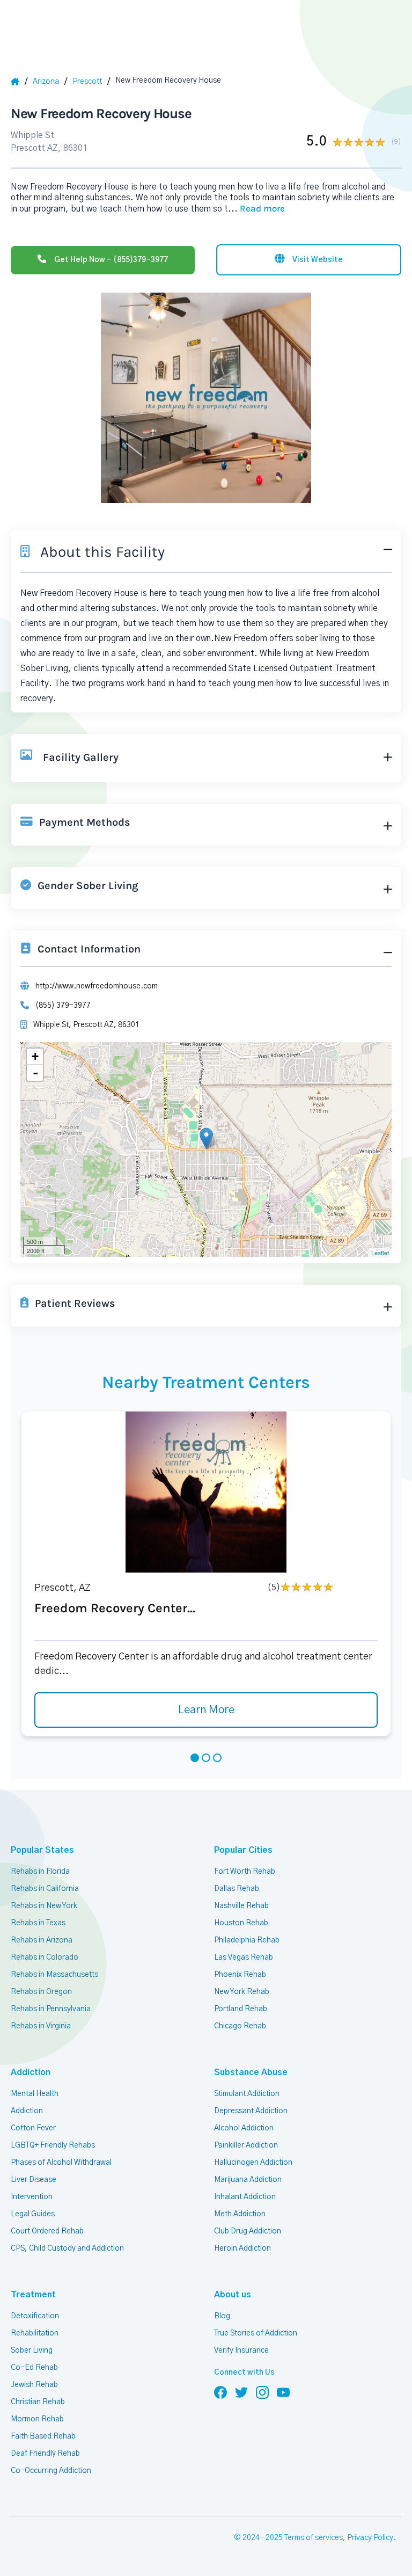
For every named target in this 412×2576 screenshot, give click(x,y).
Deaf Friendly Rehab (45, 2454)
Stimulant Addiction (247, 2094)
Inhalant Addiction (245, 2197)
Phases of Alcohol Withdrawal (61, 2163)
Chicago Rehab (240, 2026)
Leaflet (380, 1253)
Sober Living (32, 2351)
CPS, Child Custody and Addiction (67, 2248)
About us (233, 2295)
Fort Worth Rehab (245, 1872)
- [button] (35, 1073)
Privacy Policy (370, 2538)
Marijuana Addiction (248, 2180)
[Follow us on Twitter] (241, 2392)
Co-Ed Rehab (34, 2368)
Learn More (206, 1710)
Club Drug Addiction (248, 2231)
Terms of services (314, 2538)
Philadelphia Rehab (247, 1940)
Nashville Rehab (241, 1906)
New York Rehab (242, 1992)
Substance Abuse (251, 2072)
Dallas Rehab (237, 1889)
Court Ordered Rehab (47, 2231)
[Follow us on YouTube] (283, 2392)
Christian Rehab (38, 2402)
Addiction (27, 2111)
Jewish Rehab (34, 2385)
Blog (222, 2316)
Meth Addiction (240, 2214)
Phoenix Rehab (240, 1975)
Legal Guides (33, 2214)
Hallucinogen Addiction (253, 2163)
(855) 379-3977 (63, 1006)
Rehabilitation (35, 2333)
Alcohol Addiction (244, 2128)
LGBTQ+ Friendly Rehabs (53, 2145)
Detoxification (35, 2316)
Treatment (33, 2295)
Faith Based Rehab (43, 2436)
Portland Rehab (241, 2009)
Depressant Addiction (251, 2111)
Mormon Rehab (37, 2419)
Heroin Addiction (242, 2248)
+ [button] (35, 1056)
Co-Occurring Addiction (51, 2471)
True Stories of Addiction (256, 2333)
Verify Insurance (241, 2351)
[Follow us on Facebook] (220, 2392)
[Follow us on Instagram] (262, 2392)
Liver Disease (34, 2180)
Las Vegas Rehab (244, 1958)
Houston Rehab (241, 1923)
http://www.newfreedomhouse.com (97, 986)
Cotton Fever (33, 2128)
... (256, 209)
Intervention (32, 2197)
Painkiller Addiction (246, 2145)
